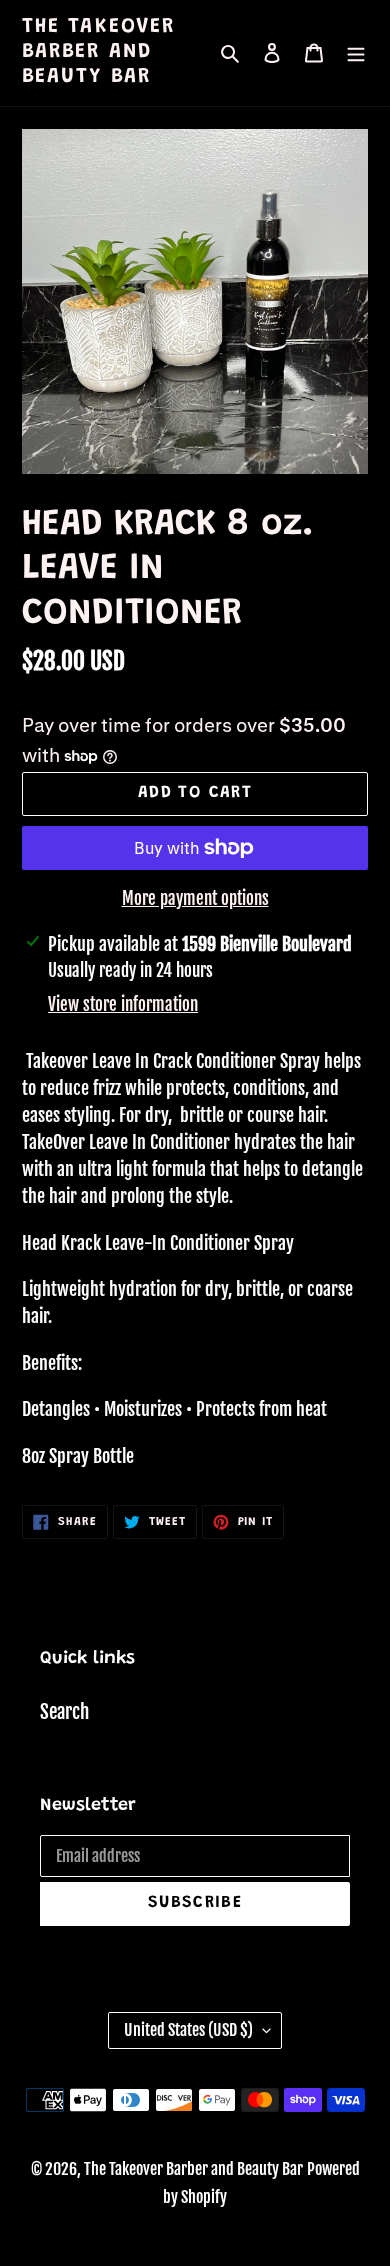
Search (64, 1712)
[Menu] (356, 53)
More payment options (195, 898)
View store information (123, 1004)
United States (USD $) (188, 2030)
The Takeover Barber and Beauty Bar (98, 52)
